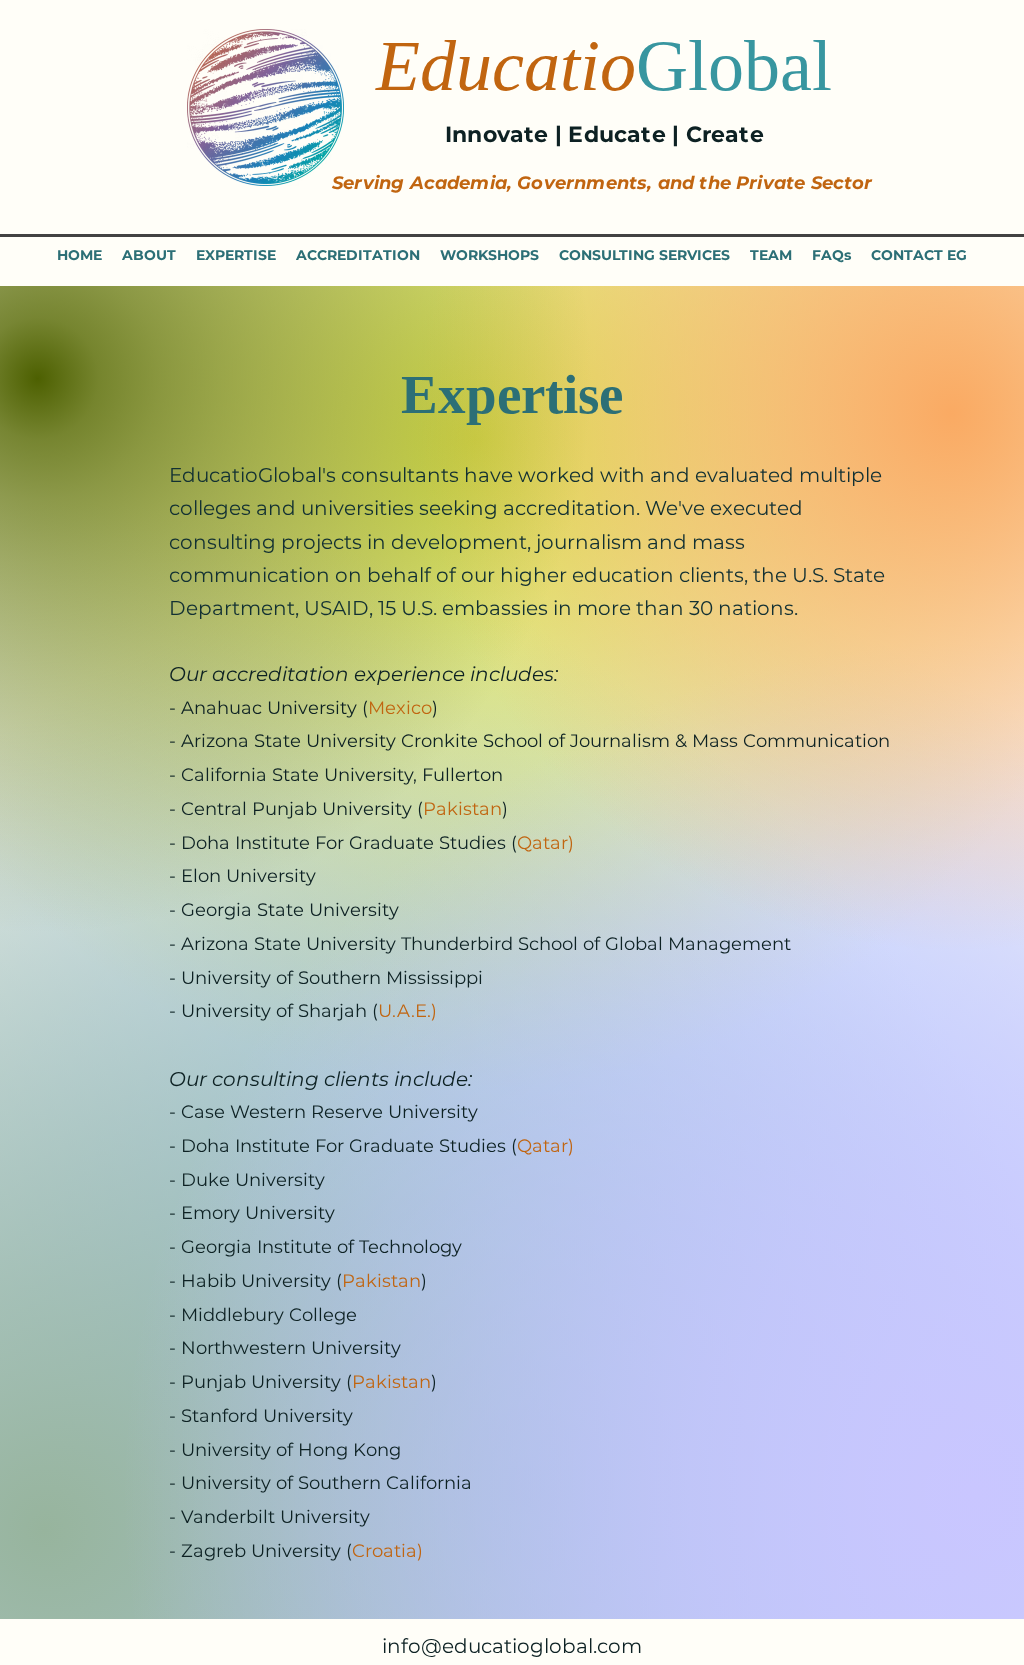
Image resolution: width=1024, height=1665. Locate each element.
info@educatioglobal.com (512, 1646)
